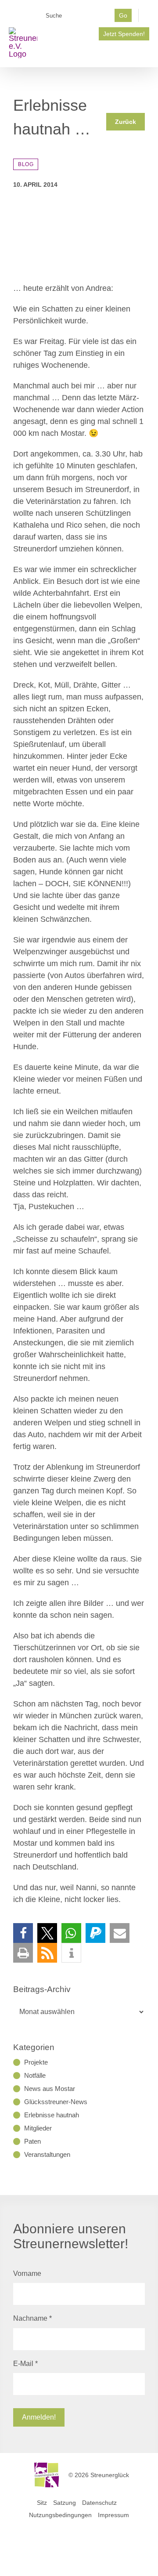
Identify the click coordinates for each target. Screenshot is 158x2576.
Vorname (27, 2273)
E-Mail (25, 2364)
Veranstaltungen (47, 2154)
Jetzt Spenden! (124, 34)
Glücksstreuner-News (56, 2102)
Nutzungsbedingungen (60, 2515)
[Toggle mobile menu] (146, 54)
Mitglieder (38, 2128)
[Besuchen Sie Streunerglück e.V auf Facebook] (47, 31)
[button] (23, 1933)
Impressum (113, 2515)
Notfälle (35, 2075)
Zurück (126, 122)
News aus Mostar (50, 2089)
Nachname (32, 2318)
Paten (32, 2141)
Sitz (42, 2503)
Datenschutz (99, 2503)
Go (123, 15)
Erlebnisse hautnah (52, 2115)
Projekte (36, 2062)
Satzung (65, 2503)
